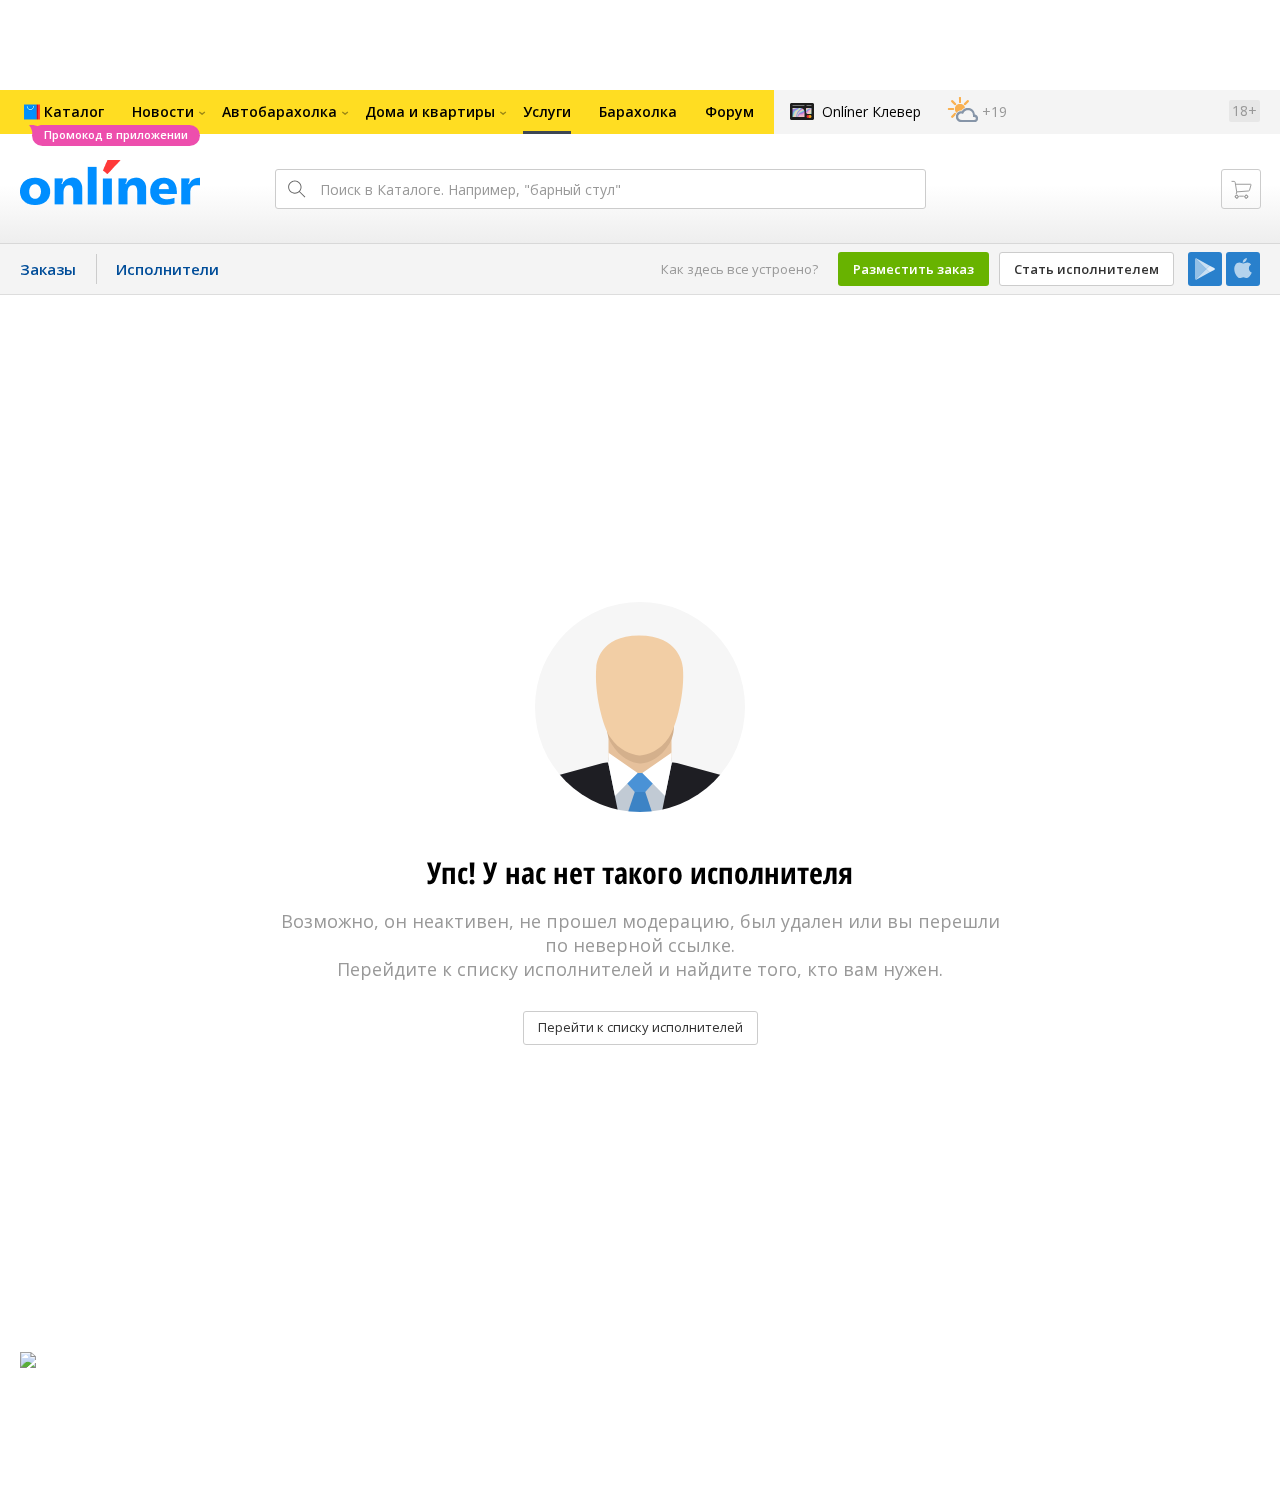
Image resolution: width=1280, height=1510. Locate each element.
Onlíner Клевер (871, 111)
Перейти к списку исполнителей (640, 1027)
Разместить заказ (913, 269)
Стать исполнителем (1086, 269)
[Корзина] (1241, 189)
